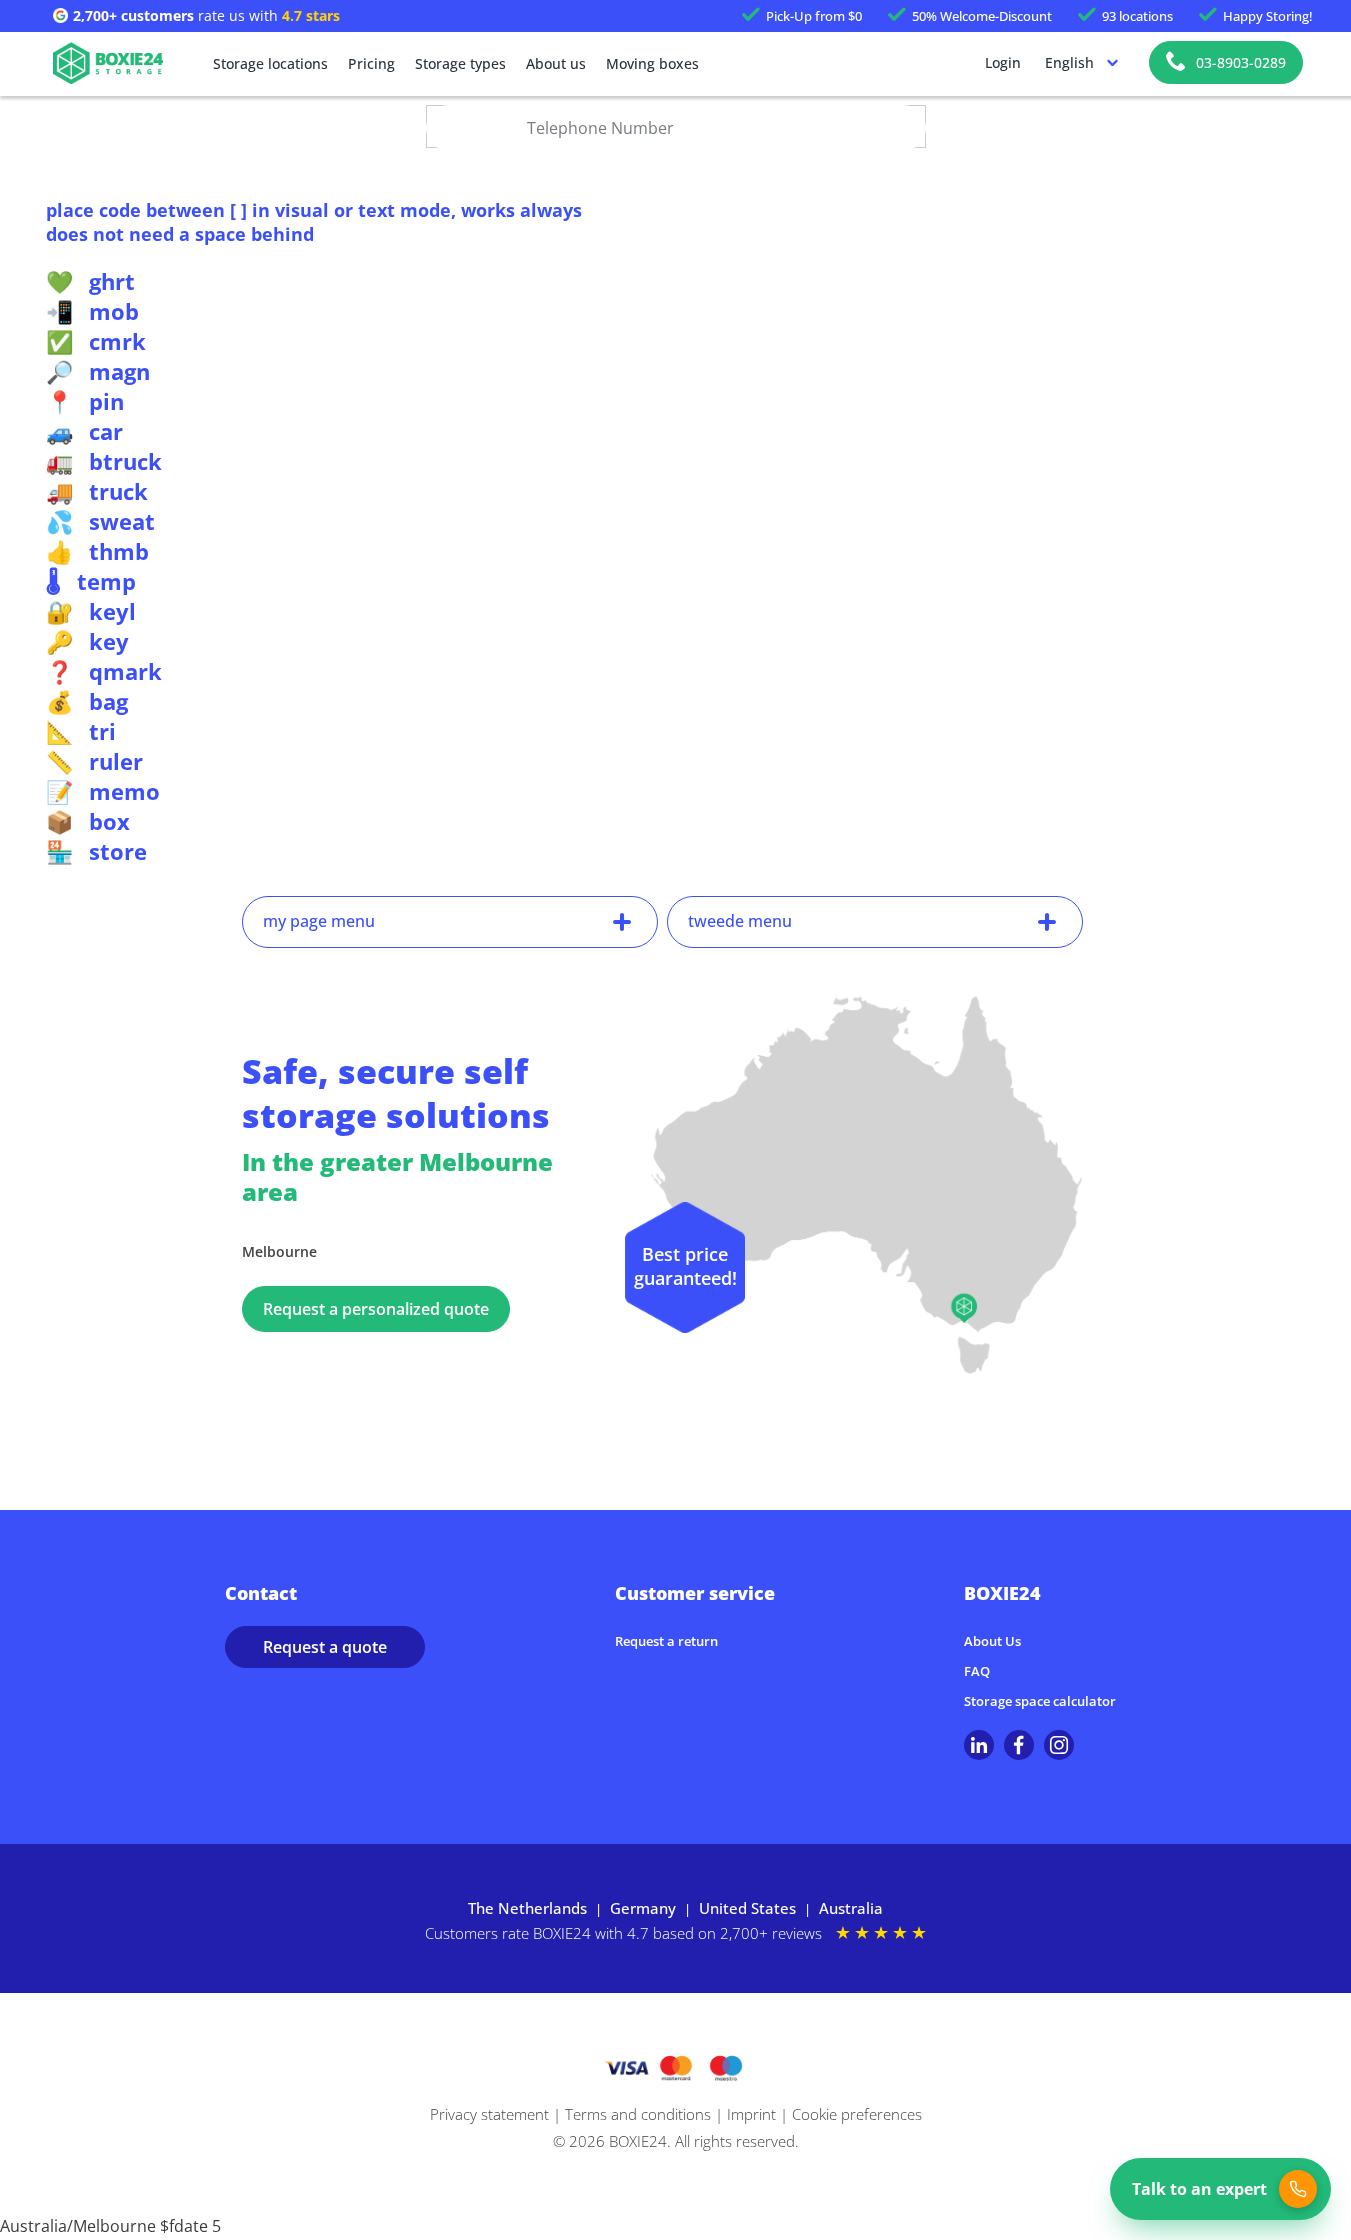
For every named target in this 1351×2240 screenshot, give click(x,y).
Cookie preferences (857, 2114)
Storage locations (270, 63)
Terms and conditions (638, 2114)
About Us (992, 1641)
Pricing (371, 63)
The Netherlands (527, 1908)
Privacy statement (489, 2114)
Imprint (751, 2114)
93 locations (1137, 16)
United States (747, 1908)
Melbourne (279, 1251)
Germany (643, 1908)
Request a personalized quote (376, 1309)
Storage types (460, 63)
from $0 (814, 16)
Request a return (666, 1641)
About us (556, 63)
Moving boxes (652, 63)
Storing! (1268, 16)
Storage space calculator (1040, 1701)
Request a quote (325, 1647)
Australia (851, 1908)
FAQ (977, 1671)
